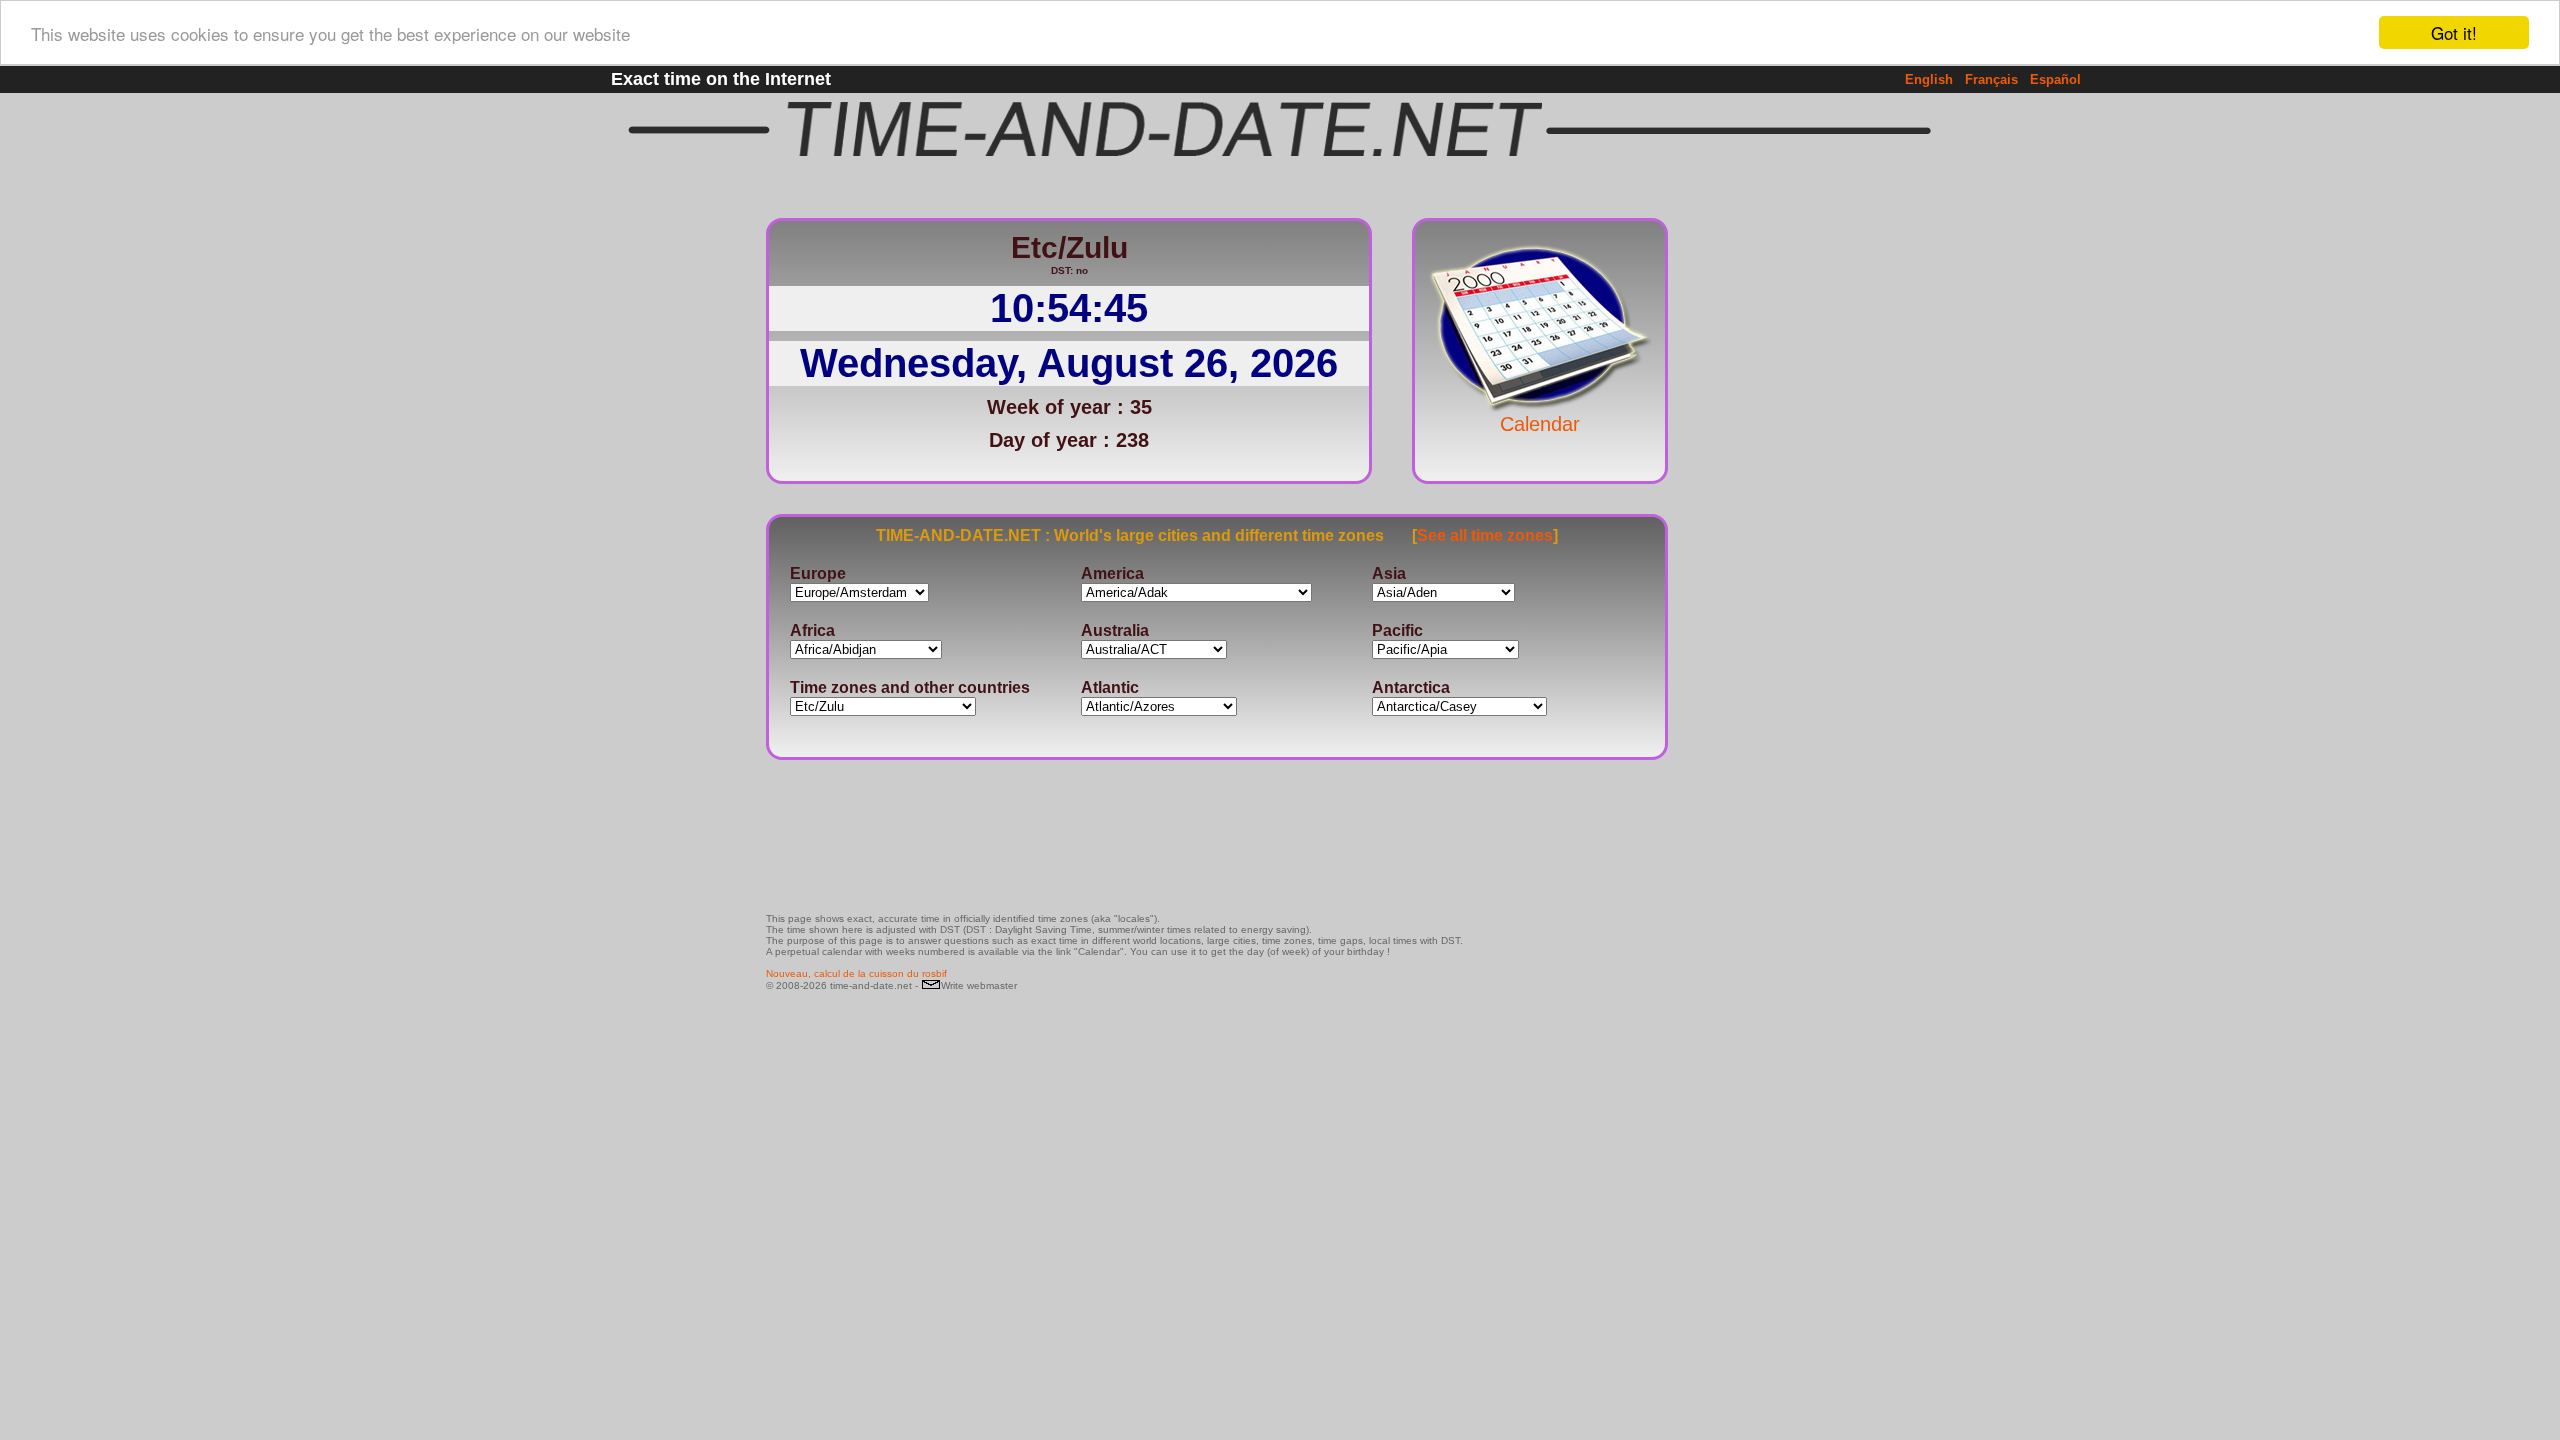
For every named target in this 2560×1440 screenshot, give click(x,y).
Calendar (1540, 424)
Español (2055, 79)
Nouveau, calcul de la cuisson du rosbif (856, 973)
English (1929, 79)
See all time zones (1485, 535)
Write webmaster (979, 985)
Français (1991, 79)
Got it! (2454, 32)
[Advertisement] (1734, 505)
